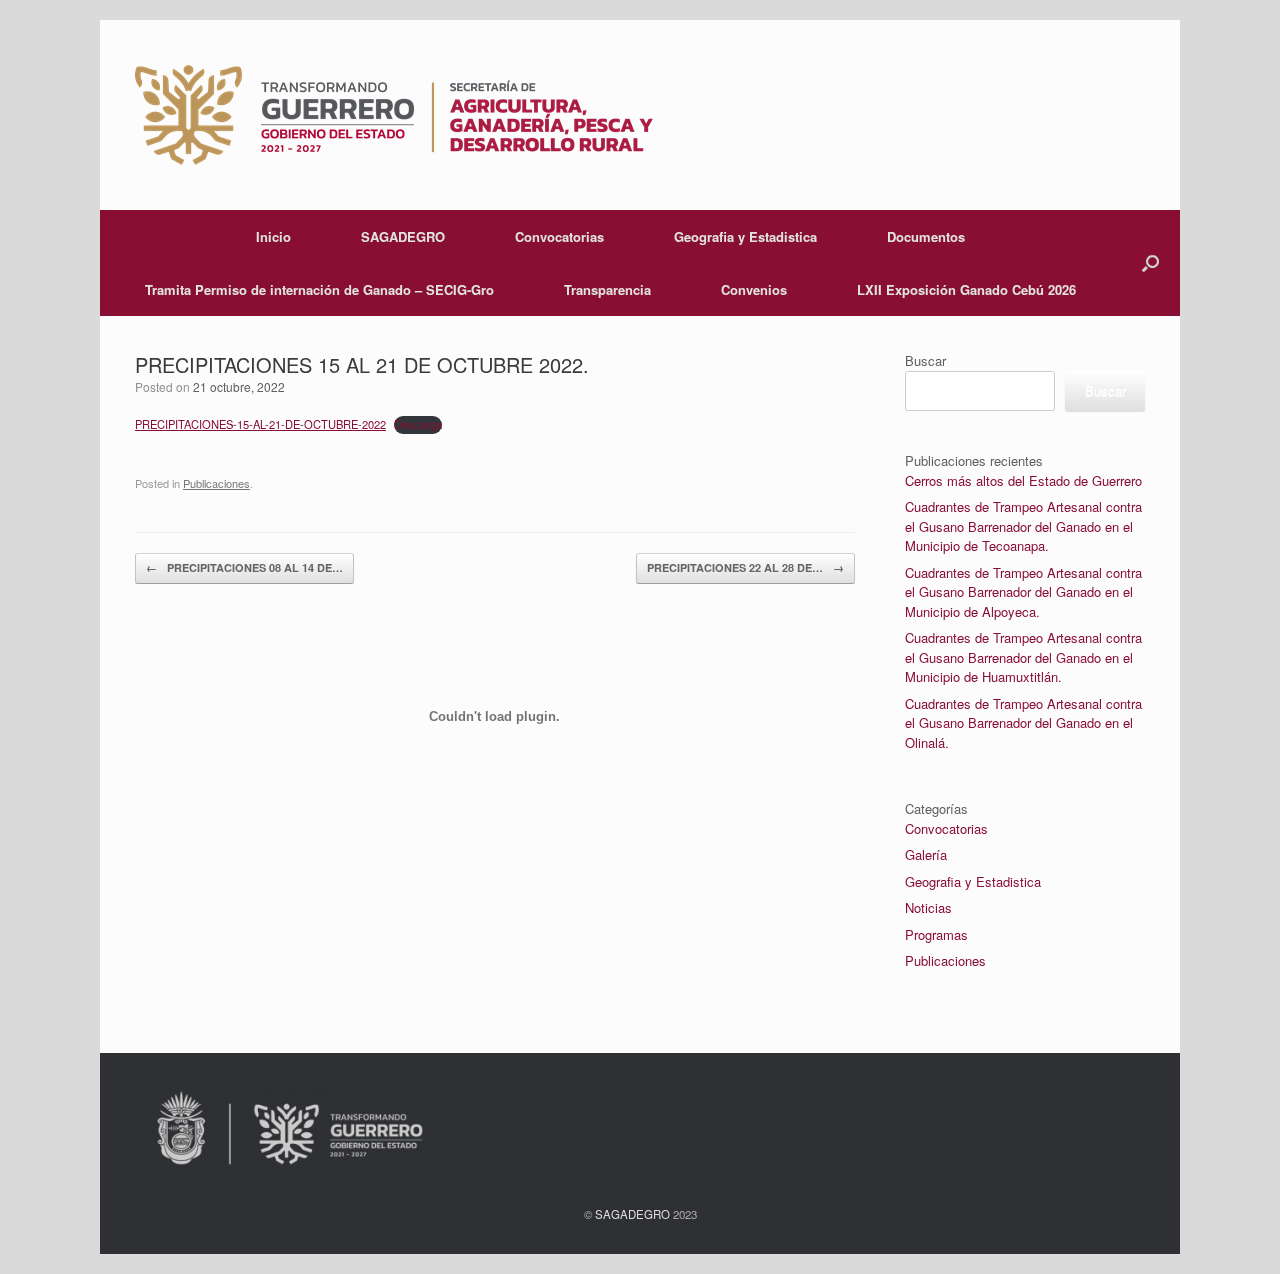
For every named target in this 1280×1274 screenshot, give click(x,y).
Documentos (926, 236)
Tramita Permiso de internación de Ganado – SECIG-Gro (319, 289)
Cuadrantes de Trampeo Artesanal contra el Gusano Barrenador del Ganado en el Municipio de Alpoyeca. (1023, 592)
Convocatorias (559, 236)
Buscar (925, 360)
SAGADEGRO (403, 236)
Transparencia (607, 289)
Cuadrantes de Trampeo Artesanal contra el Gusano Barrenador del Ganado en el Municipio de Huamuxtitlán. (1023, 657)
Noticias (928, 907)
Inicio (273, 236)
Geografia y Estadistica (745, 236)
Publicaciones (945, 960)
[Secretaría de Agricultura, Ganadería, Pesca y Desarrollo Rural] (394, 115)
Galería (926, 854)
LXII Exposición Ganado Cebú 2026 (966, 289)
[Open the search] (1150, 263)
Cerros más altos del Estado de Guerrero (1023, 480)
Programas (936, 934)
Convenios (754, 289)
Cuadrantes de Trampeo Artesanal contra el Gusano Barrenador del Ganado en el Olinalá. (1023, 723)
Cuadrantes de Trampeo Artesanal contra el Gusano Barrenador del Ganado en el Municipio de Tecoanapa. (1023, 526)
